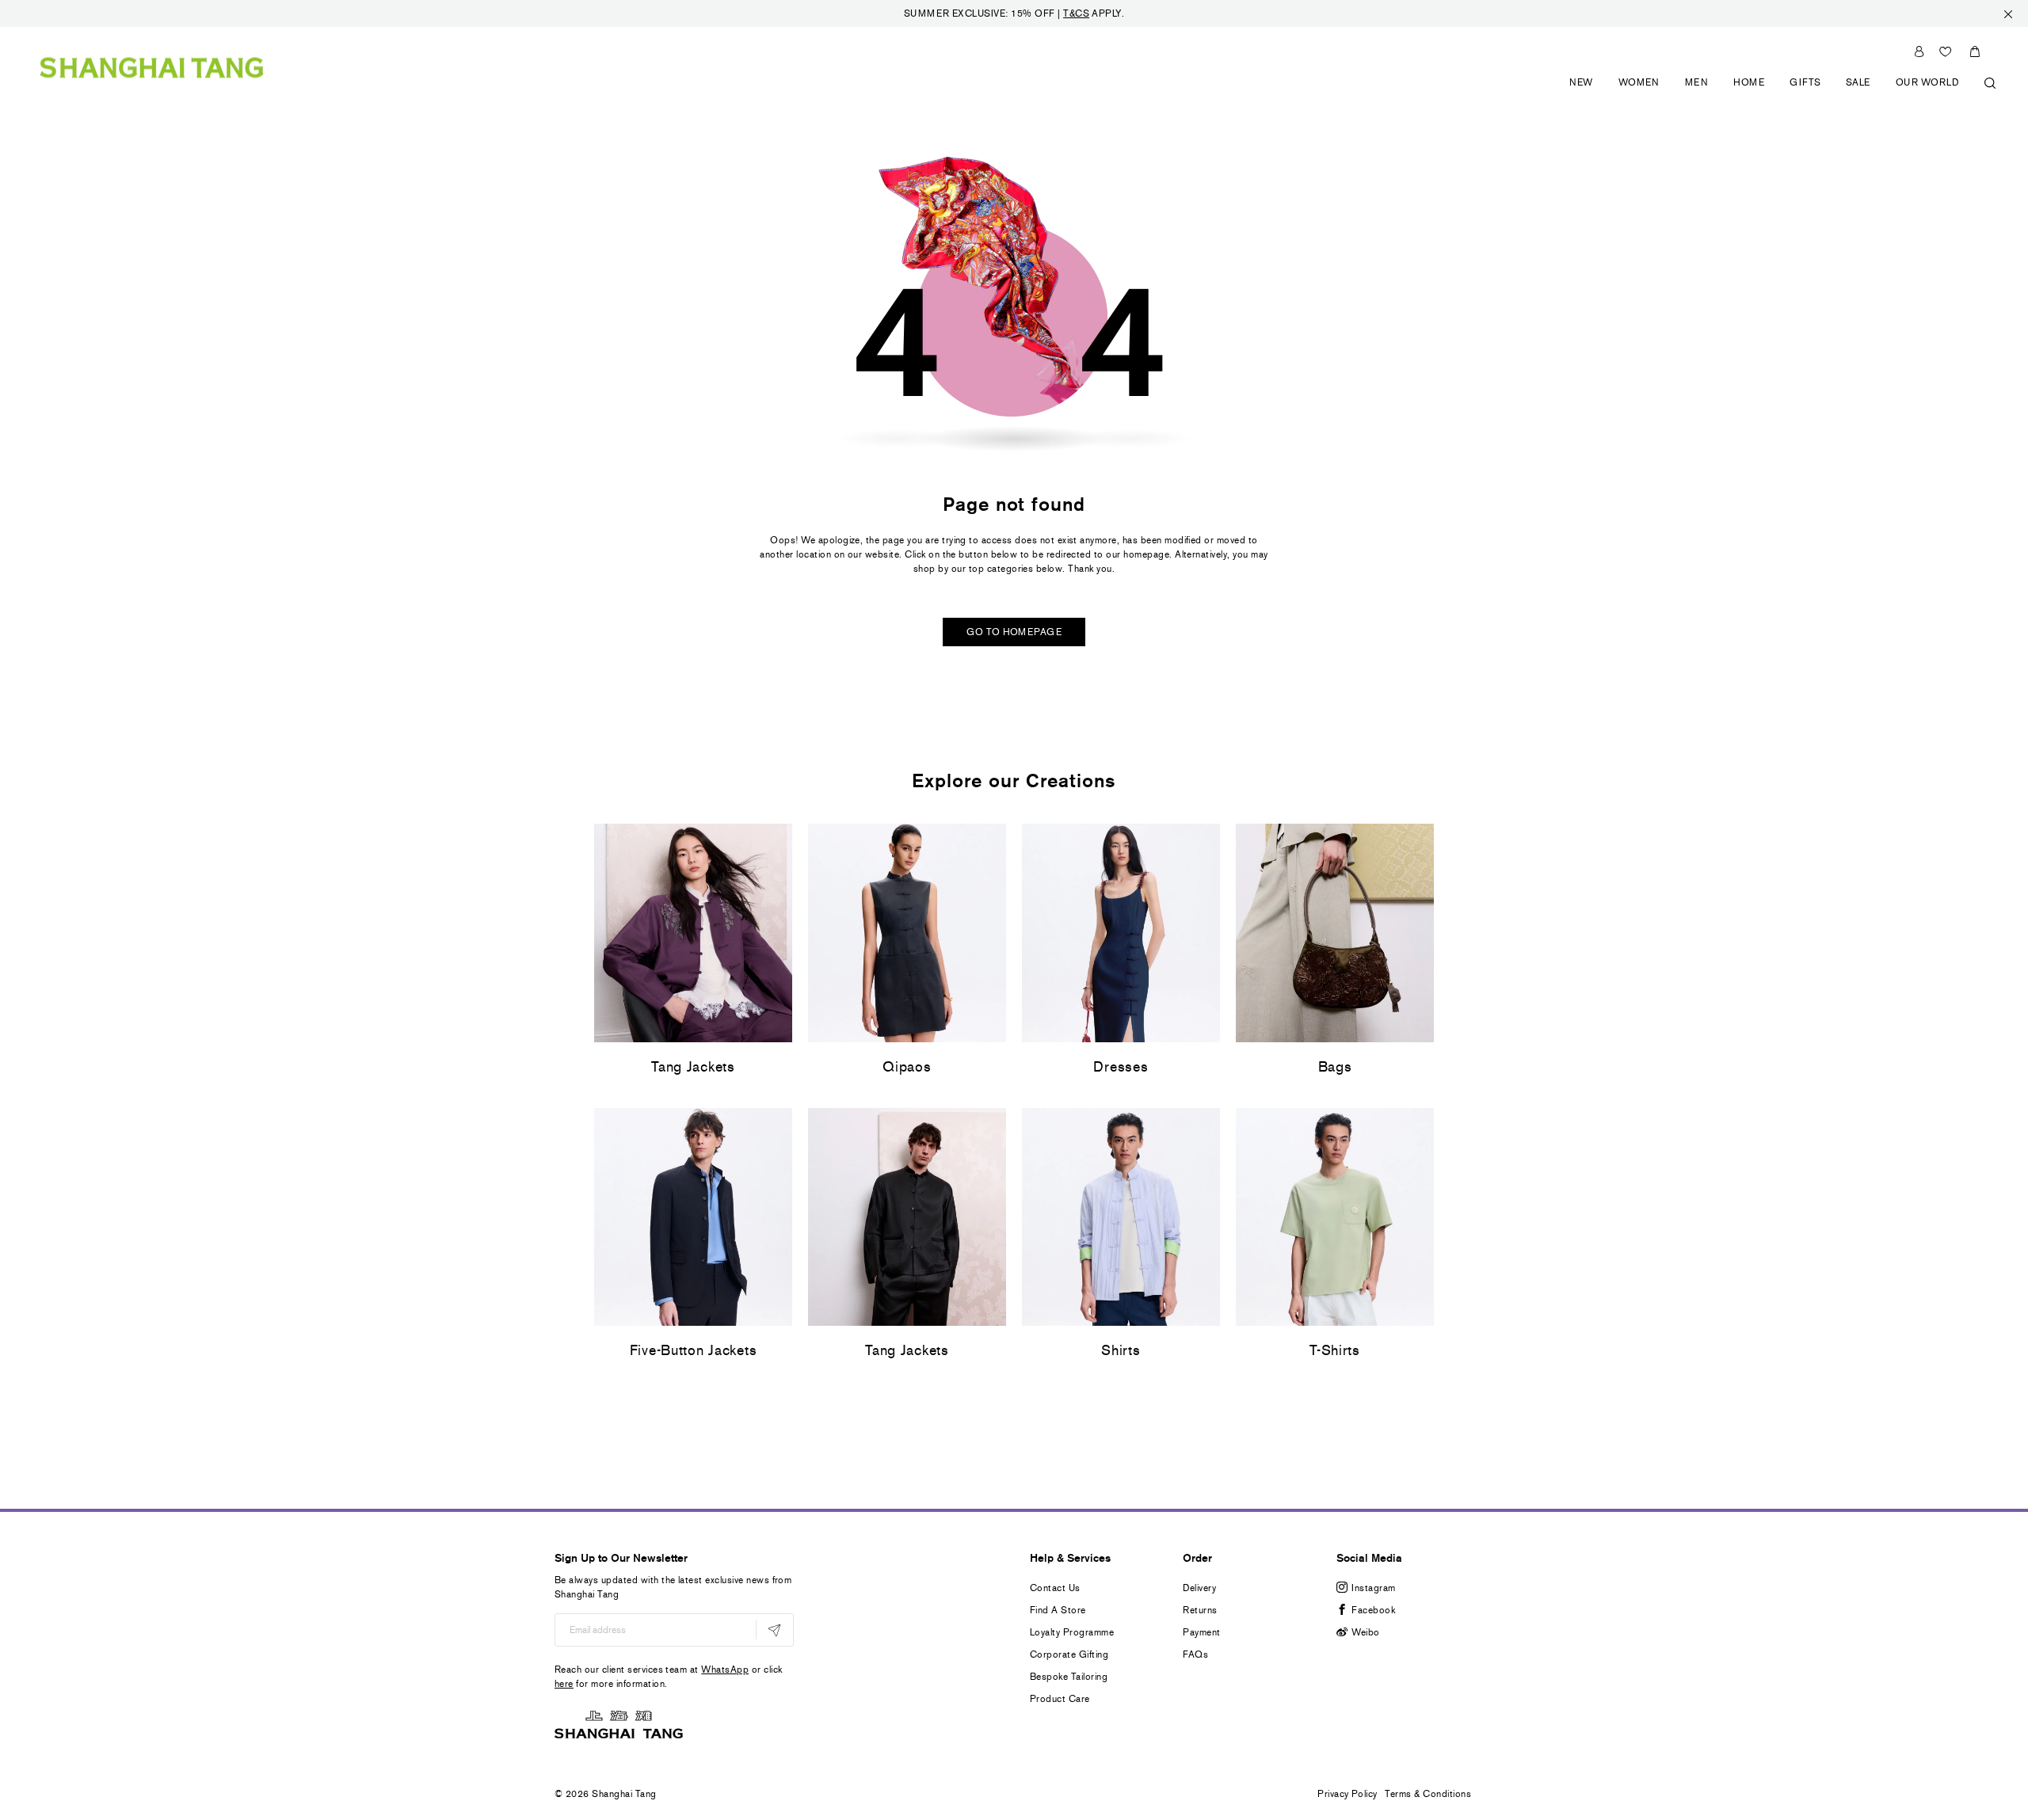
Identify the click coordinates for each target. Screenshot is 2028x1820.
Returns (1200, 1610)
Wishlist (1946, 51)
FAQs (1195, 1654)
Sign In (1919, 51)
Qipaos (907, 1067)
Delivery (1199, 1588)
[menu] (1777, 91)
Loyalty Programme (1072, 1632)
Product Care (1060, 1699)
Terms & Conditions (1428, 1794)
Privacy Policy (1348, 1794)
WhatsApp (725, 1670)
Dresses (1121, 1067)
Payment (1201, 1632)
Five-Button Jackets (694, 1350)
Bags (1335, 1067)
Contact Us (1055, 1588)
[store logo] (152, 67)
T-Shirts (1335, 1350)
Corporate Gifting (1069, 1654)
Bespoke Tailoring (1069, 1677)
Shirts (1121, 1350)
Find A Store (1058, 1610)
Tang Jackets (693, 1067)
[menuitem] (1582, 91)
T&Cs (1076, 13)
